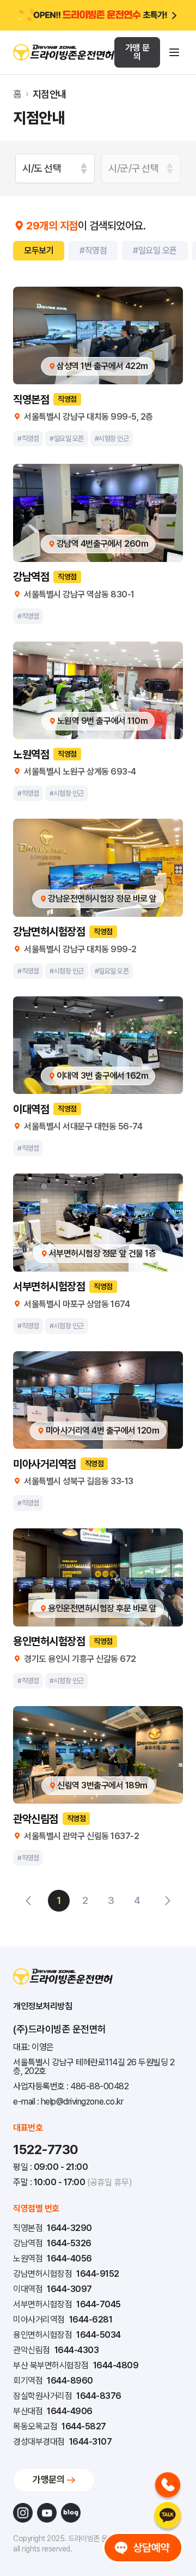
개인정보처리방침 (42, 2006)
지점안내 (50, 94)
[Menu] (174, 52)
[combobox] (55, 168)
